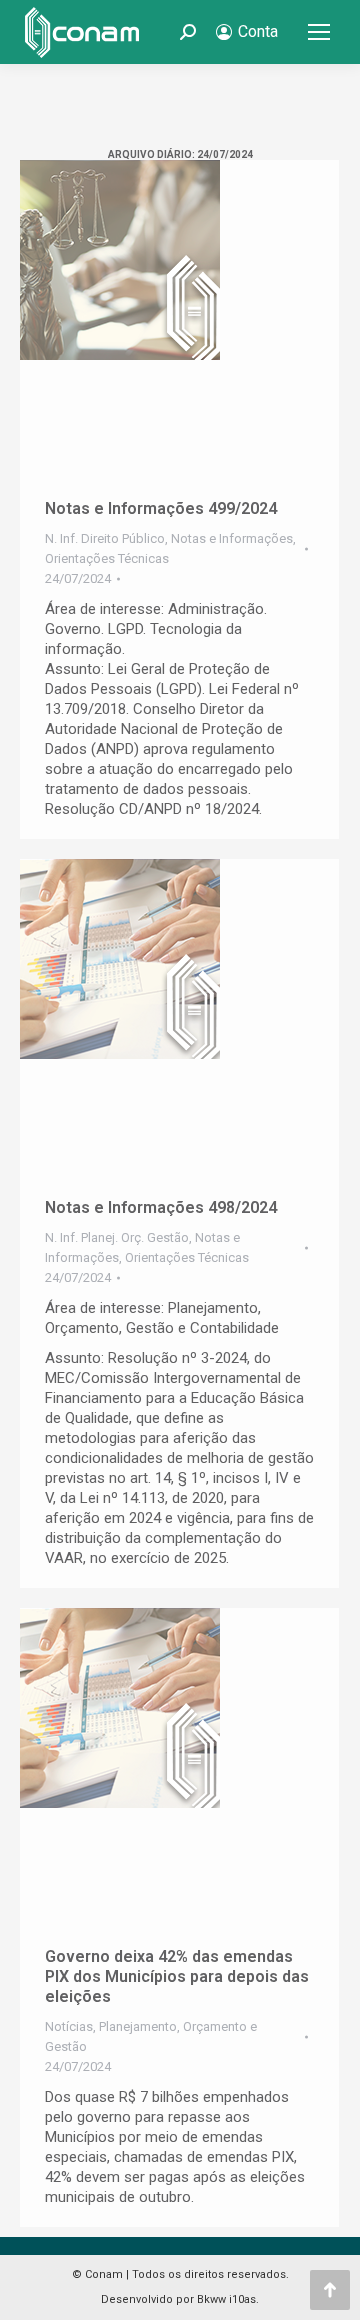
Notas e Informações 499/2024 (161, 508)
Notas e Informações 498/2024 (161, 1207)
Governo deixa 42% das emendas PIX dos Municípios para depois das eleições (177, 1976)
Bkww (211, 2299)
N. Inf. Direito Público (105, 538)
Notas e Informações (232, 538)
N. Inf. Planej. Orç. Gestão (117, 1237)
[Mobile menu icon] (319, 32)
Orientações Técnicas (107, 558)
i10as (242, 2299)
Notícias (69, 2026)
